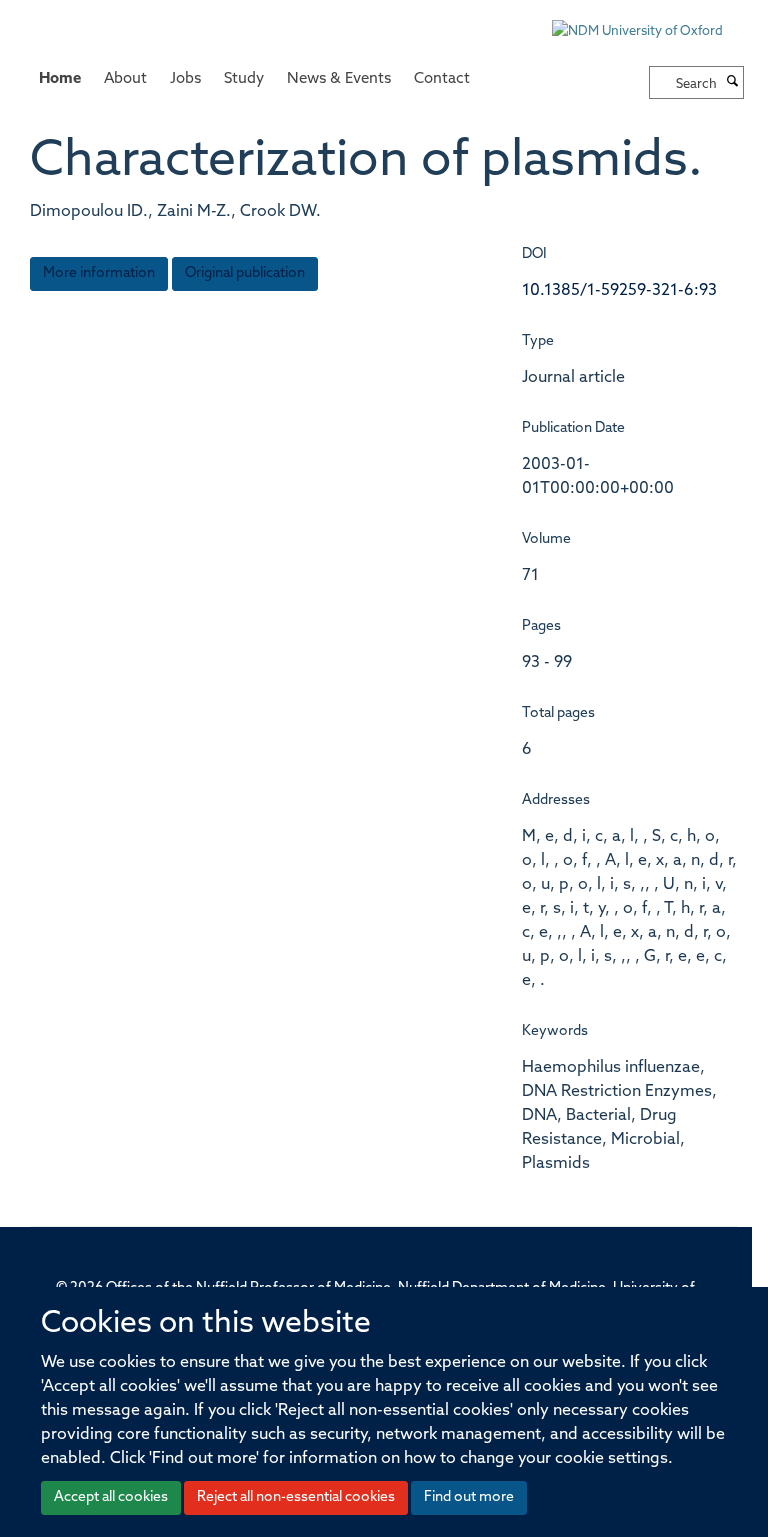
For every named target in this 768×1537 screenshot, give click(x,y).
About (125, 79)
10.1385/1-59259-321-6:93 (619, 291)
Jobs (185, 79)
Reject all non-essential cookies (296, 1497)
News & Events (339, 79)
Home (60, 79)
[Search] (733, 83)
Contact (442, 79)
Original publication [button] (245, 273)
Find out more (469, 1497)
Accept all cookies (111, 1497)
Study (244, 79)
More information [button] (99, 273)
